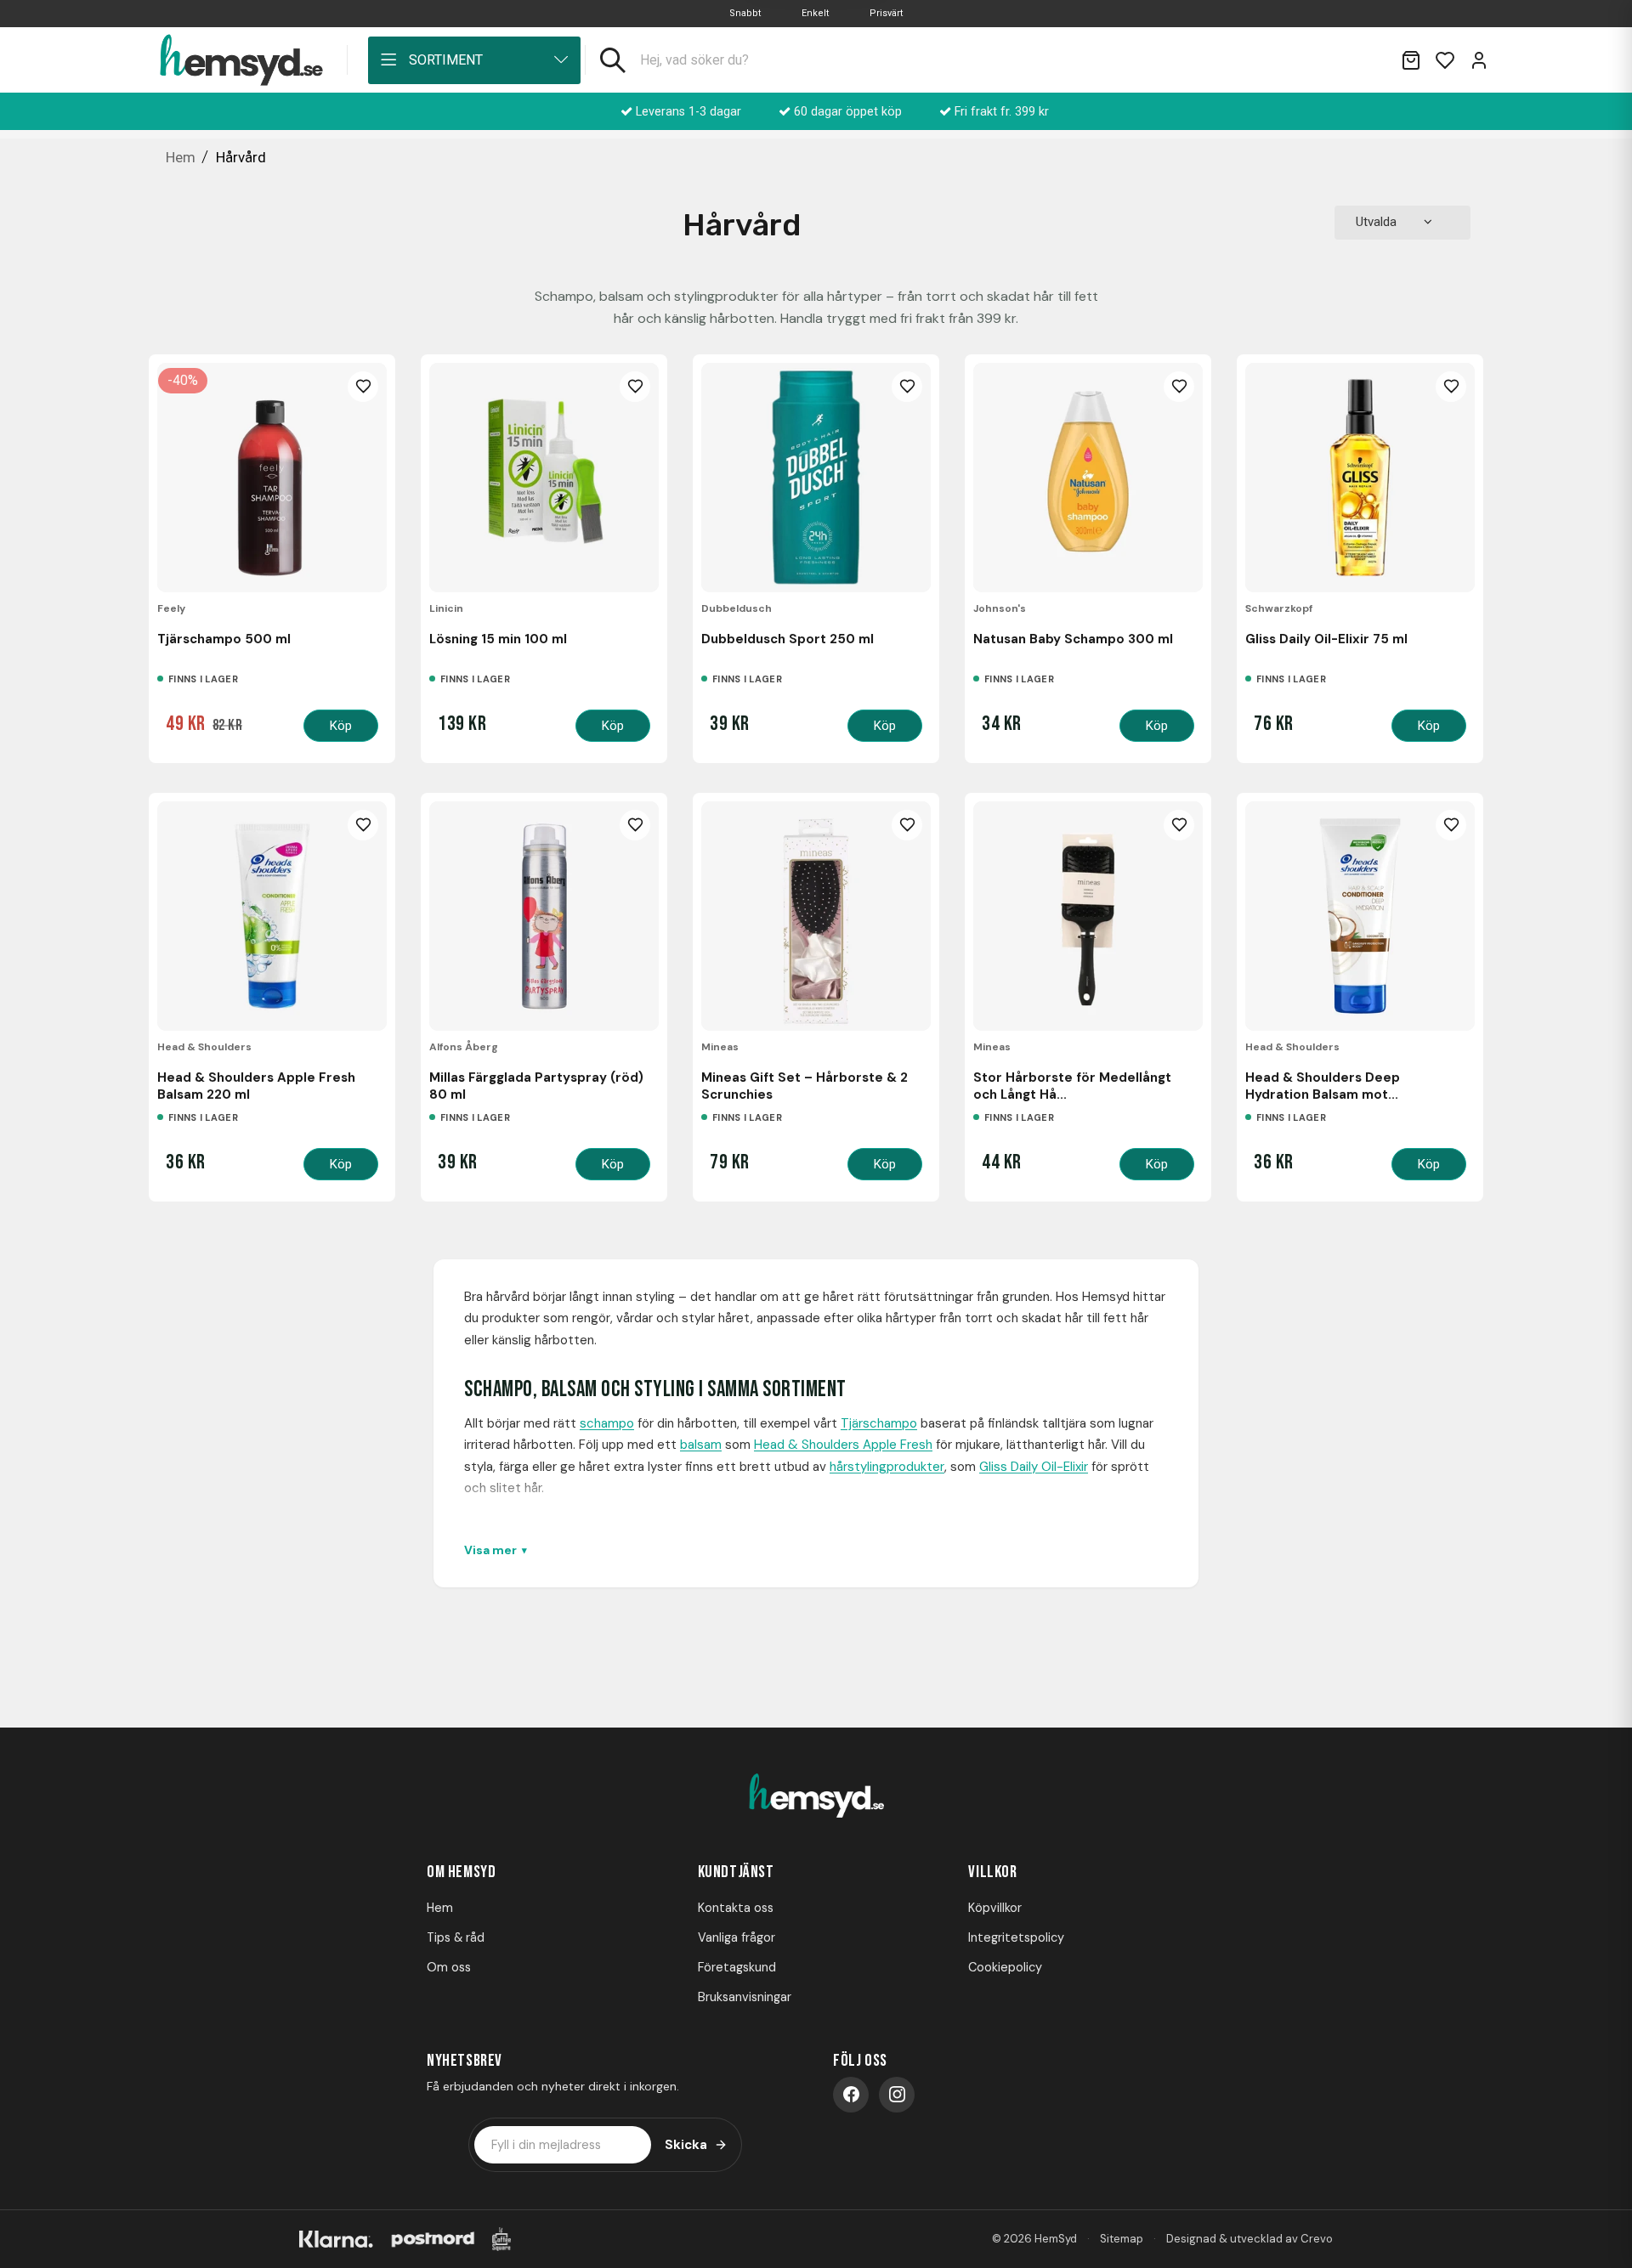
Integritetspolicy (1016, 1937)
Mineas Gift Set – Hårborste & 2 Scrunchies (805, 1086)
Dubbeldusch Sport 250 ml (788, 639)
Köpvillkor (995, 1908)
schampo (607, 1423)
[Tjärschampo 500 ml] (272, 478)
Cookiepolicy (1005, 1967)
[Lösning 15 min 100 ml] (544, 478)
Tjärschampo (879, 1423)
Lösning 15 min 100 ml (498, 639)
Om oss (449, 1967)
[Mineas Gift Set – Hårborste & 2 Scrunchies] (816, 916)
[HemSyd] (816, 1797)
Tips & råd (456, 1937)
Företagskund (737, 1967)
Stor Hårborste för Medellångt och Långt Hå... (1072, 1086)
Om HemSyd (461, 1872)
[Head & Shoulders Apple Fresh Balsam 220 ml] (272, 916)
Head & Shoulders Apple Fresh (843, 1445)
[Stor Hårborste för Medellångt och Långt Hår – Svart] (1088, 916)
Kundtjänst (736, 1872)
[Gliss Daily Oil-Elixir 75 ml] (1360, 478)
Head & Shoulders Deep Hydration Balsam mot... (1323, 1086)
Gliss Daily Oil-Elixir (1034, 1467)
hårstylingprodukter (887, 1467)
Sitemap (1122, 2239)
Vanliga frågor (737, 1937)
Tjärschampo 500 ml (224, 639)
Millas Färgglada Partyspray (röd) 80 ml (536, 1086)
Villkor (992, 1872)
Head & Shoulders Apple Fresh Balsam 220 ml (256, 1086)
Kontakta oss (736, 1908)
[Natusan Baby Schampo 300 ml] (1088, 478)
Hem (440, 1908)
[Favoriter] (1445, 60)
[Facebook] (851, 2095)
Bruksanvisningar (745, 1997)
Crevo (1317, 2239)
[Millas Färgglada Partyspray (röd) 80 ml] (544, 916)
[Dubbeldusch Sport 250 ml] (816, 478)
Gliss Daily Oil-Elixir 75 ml (1326, 639)
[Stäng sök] (1367, 60)
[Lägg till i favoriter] (363, 387)
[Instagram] (897, 2095)
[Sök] (613, 60)
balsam (701, 1445)
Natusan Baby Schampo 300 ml (1073, 639)
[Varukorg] (1411, 60)
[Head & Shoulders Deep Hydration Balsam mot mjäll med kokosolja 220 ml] (1360, 916)
